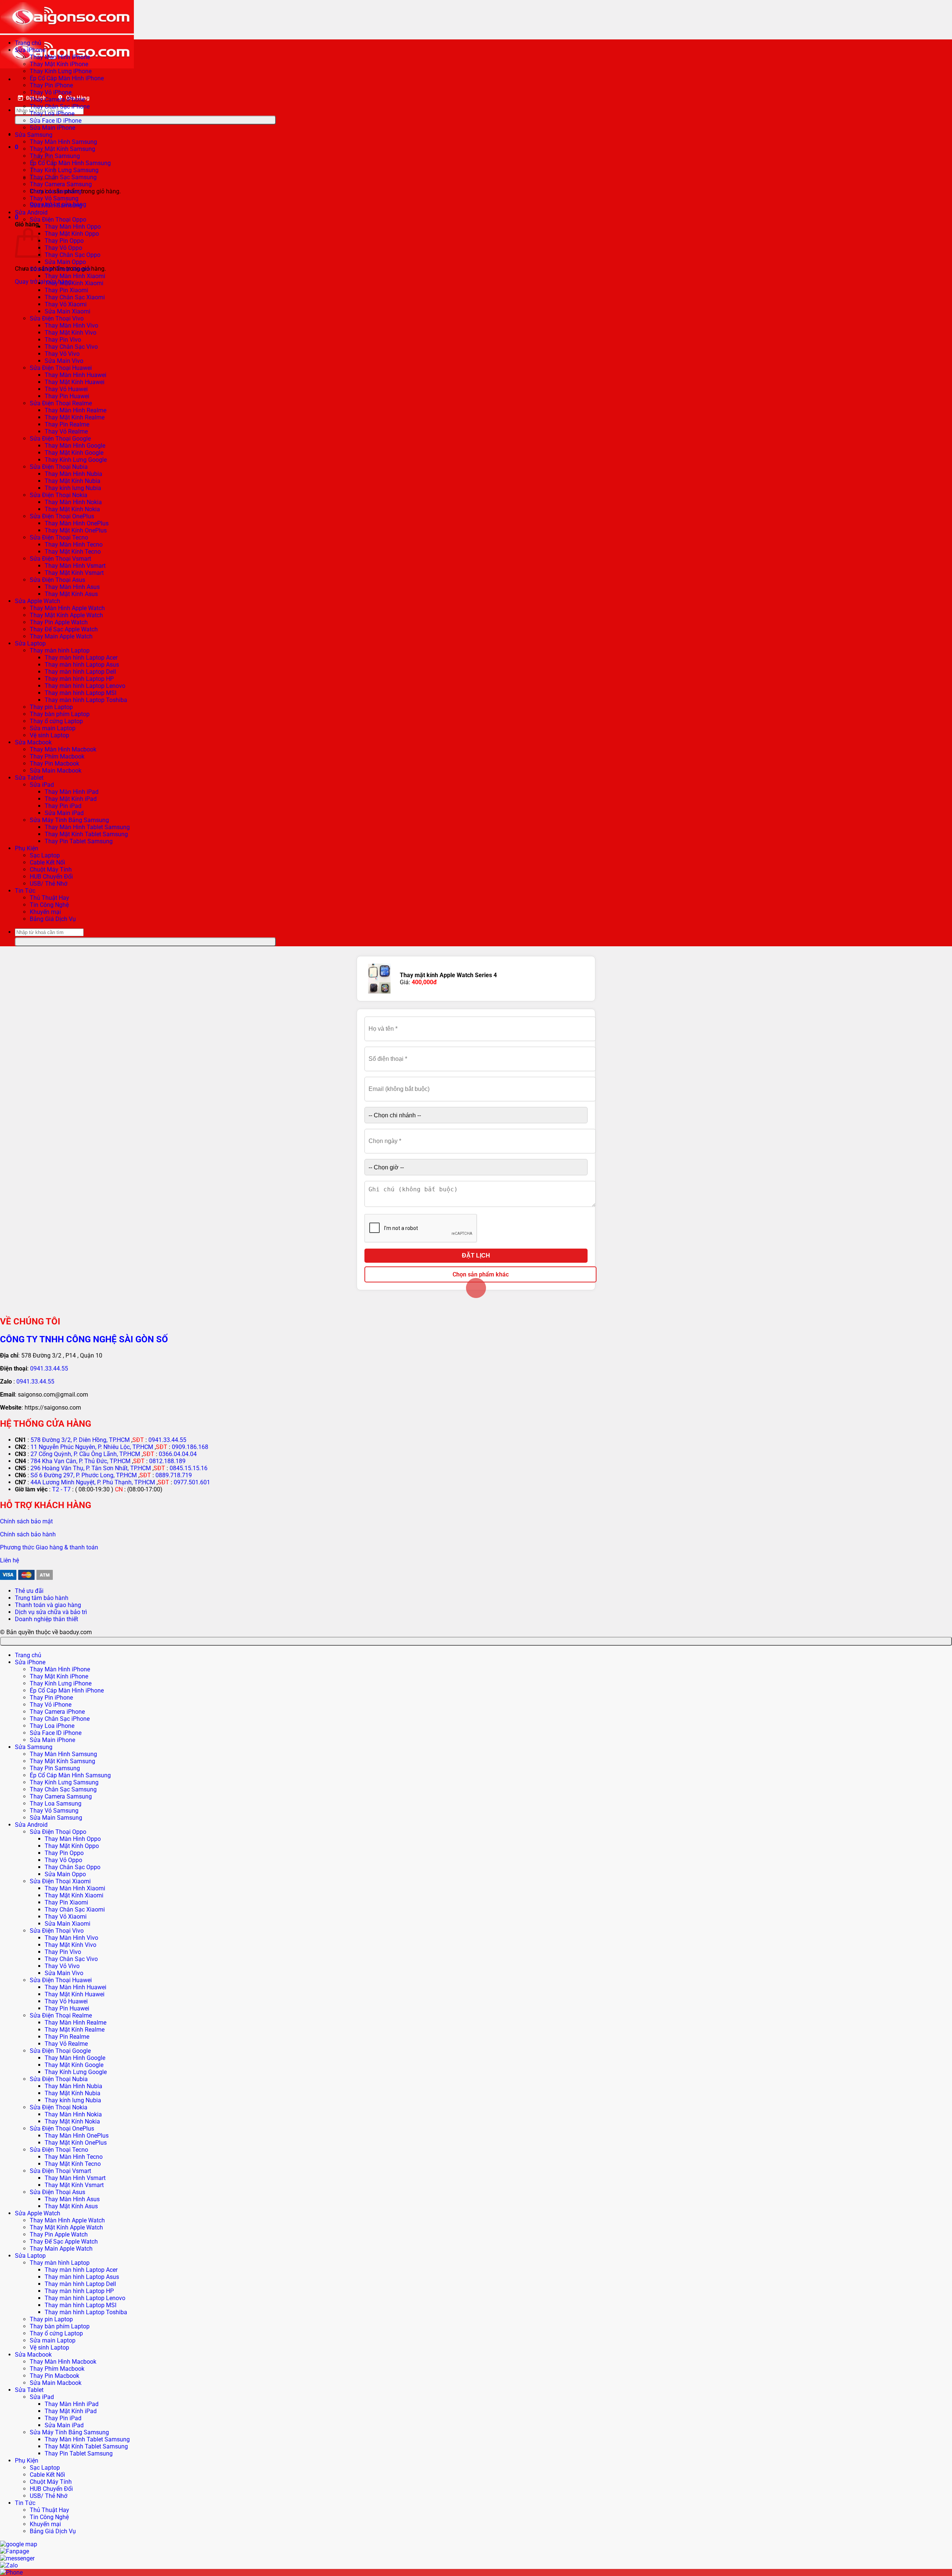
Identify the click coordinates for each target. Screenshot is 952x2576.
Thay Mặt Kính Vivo (70, 333)
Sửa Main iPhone (52, 128)
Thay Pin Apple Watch (59, 622)
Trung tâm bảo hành (42, 1598)
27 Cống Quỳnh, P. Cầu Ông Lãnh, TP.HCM (85, 1454)
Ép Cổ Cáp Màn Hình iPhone (67, 78)
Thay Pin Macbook (54, 764)
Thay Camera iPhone (57, 99)
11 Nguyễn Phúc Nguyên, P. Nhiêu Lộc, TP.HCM (92, 1447)
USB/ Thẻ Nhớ (49, 884)
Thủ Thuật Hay (49, 898)
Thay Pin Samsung (55, 1768)
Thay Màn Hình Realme (75, 410)
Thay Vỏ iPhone (51, 92)
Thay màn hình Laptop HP (79, 679)
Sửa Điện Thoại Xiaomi (60, 269)
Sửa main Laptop (53, 728)
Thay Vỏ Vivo (62, 354)
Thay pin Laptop (51, 707)
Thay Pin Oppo (64, 241)
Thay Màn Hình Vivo (71, 326)
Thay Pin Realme (67, 424)
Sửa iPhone (30, 50)
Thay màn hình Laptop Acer (81, 658)
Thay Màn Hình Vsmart (75, 566)
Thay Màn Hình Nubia (73, 474)
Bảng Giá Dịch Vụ (53, 919)
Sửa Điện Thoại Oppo (58, 220)
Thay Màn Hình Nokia (73, 502)
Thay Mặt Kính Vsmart (74, 573)
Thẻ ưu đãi (29, 1591)
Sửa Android (31, 212)
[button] (17, 147)
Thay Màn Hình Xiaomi (75, 276)
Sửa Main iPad (64, 813)
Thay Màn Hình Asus (72, 587)
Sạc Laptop (45, 855)
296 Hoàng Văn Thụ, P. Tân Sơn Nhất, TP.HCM (91, 1468)
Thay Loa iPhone (52, 114)
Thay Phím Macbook (57, 756)
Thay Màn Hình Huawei (75, 375)
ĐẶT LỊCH (476, 1255)
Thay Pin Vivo (63, 340)
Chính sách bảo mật (26, 1521)
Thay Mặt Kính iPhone (59, 64)
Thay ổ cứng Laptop (56, 721)
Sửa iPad (42, 785)
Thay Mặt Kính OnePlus (76, 530)
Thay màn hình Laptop (60, 651)
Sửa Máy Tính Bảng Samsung (69, 820)
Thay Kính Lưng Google (76, 460)
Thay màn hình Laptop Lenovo (85, 686)
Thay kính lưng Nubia (73, 488)
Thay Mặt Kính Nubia (73, 481)
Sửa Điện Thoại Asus (57, 580)
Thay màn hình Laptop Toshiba (86, 700)
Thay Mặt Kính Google (74, 453)
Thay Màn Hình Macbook (63, 749)
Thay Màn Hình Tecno (74, 545)
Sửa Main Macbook (56, 771)
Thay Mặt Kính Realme (75, 417)
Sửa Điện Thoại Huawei (61, 368)
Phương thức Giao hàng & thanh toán (49, 1547)
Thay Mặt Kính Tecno (73, 552)
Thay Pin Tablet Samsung (79, 841)
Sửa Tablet (29, 778)
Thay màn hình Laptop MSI (81, 693)
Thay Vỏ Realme (66, 432)
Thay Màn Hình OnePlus (77, 523)
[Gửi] (145, 120)
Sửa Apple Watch (38, 601)
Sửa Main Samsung (56, 205)
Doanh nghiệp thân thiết (46, 1619)
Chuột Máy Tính (51, 870)
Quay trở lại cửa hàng (43, 282)
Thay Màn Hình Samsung (63, 142)
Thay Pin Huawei (67, 396)
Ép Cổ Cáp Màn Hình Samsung (70, 163)
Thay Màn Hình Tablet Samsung (87, 827)
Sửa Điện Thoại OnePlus (62, 516)
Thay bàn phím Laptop (60, 714)
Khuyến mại (45, 912)
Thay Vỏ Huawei (66, 389)
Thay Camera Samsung (61, 184)
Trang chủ (28, 43)
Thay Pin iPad (63, 806)
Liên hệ (9, 1560)
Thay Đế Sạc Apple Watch (64, 629)
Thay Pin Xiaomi (66, 290)
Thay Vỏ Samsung (54, 198)
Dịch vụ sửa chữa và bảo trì (51, 1612)
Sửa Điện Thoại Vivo (57, 318)
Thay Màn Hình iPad (72, 792)
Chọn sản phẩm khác (481, 1274)
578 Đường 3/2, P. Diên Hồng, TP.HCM (80, 1440)
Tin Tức (25, 891)
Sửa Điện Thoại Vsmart (60, 559)
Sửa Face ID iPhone (56, 121)
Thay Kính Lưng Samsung (64, 170)
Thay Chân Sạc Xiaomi (75, 297)
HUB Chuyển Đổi (51, 877)
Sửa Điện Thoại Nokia (59, 495)
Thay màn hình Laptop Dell (80, 672)
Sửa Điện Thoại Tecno (59, 537)
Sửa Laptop (30, 643)
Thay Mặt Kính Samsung (62, 149)
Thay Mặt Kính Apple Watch (66, 615)
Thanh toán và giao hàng (48, 1605)
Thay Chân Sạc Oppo (73, 255)
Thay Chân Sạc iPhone (60, 107)
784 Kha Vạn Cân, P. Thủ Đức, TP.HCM (81, 1461)
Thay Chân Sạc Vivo (71, 347)
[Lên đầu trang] (476, 1641)
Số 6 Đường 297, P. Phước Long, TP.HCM (84, 1475)
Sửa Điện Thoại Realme (61, 403)
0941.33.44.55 (49, 1368)
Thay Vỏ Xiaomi (66, 304)
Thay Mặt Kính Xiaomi (74, 283)
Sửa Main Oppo (65, 262)
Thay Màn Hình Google (75, 446)
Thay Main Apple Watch (61, 636)
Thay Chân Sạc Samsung (63, 177)
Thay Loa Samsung (56, 191)
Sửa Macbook (33, 742)
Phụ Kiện (27, 848)
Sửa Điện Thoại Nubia (59, 467)
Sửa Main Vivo (64, 361)
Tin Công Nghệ (49, 905)
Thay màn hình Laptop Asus (82, 665)
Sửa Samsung (34, 135)
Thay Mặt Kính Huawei (75, 382)
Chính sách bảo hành (28, 1534)
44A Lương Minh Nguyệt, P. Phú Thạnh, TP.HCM (93, 1482)
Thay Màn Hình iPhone (60, 57)
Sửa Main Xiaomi (67, 311)
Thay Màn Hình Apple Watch (67, 608)
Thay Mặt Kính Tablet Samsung (86, 834)
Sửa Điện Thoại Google (60, 439)
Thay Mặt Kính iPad (71, 799)
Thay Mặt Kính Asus (71, 594)
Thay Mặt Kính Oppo (72, 234)
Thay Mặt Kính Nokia (72, 509)
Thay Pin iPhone (51, 85)
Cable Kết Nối (47, 862)
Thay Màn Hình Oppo (73, 227)
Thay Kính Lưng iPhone (61, 71)
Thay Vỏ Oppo (63, 248)
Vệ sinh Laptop (49, 735)
